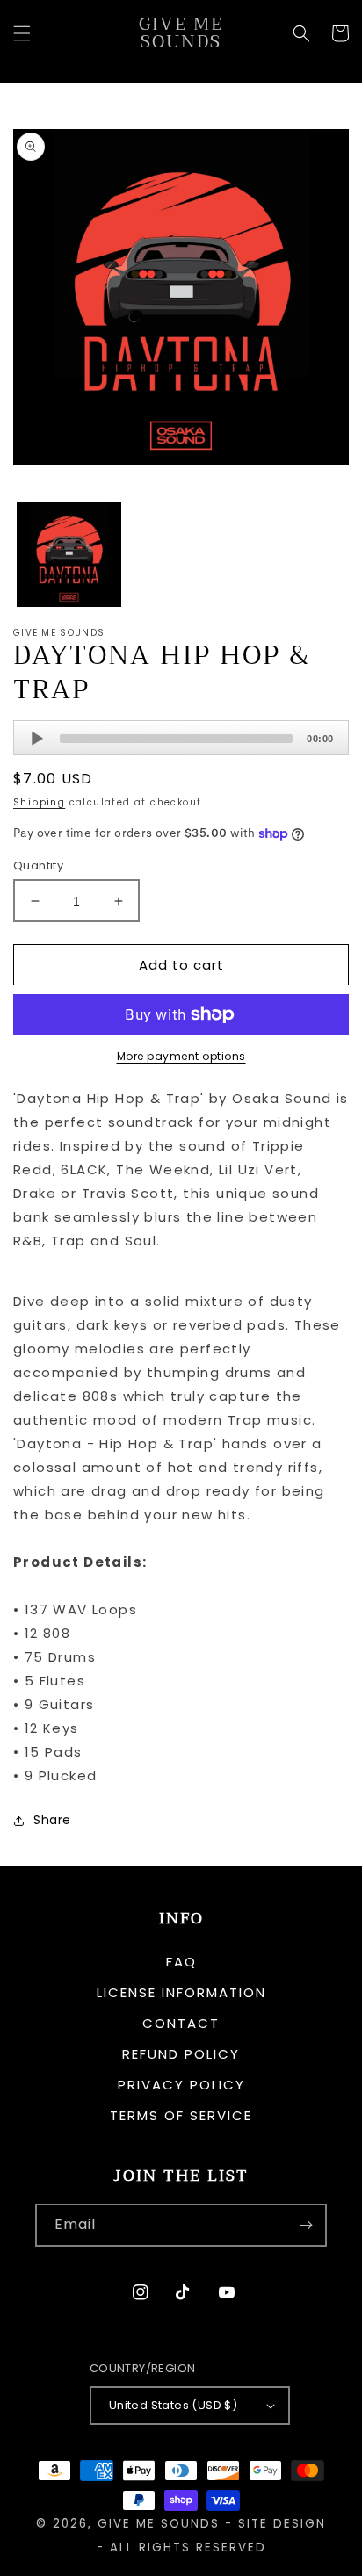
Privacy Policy (181, 2085)
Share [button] (52, 1820)
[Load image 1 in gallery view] (69, 555)
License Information (181, 1992)
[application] (181, 738)
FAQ (181, 1962)
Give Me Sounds (159, 2524)
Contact (181, 2023)
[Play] (37, 739)
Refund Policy (181, 2054)
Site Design (282, 2524)
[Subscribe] (306, 2225)
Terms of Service (181, 2115)
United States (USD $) (173, 2405)
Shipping (39, 802)
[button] (22, 33)
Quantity (38, 866)
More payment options (181, 1056)
